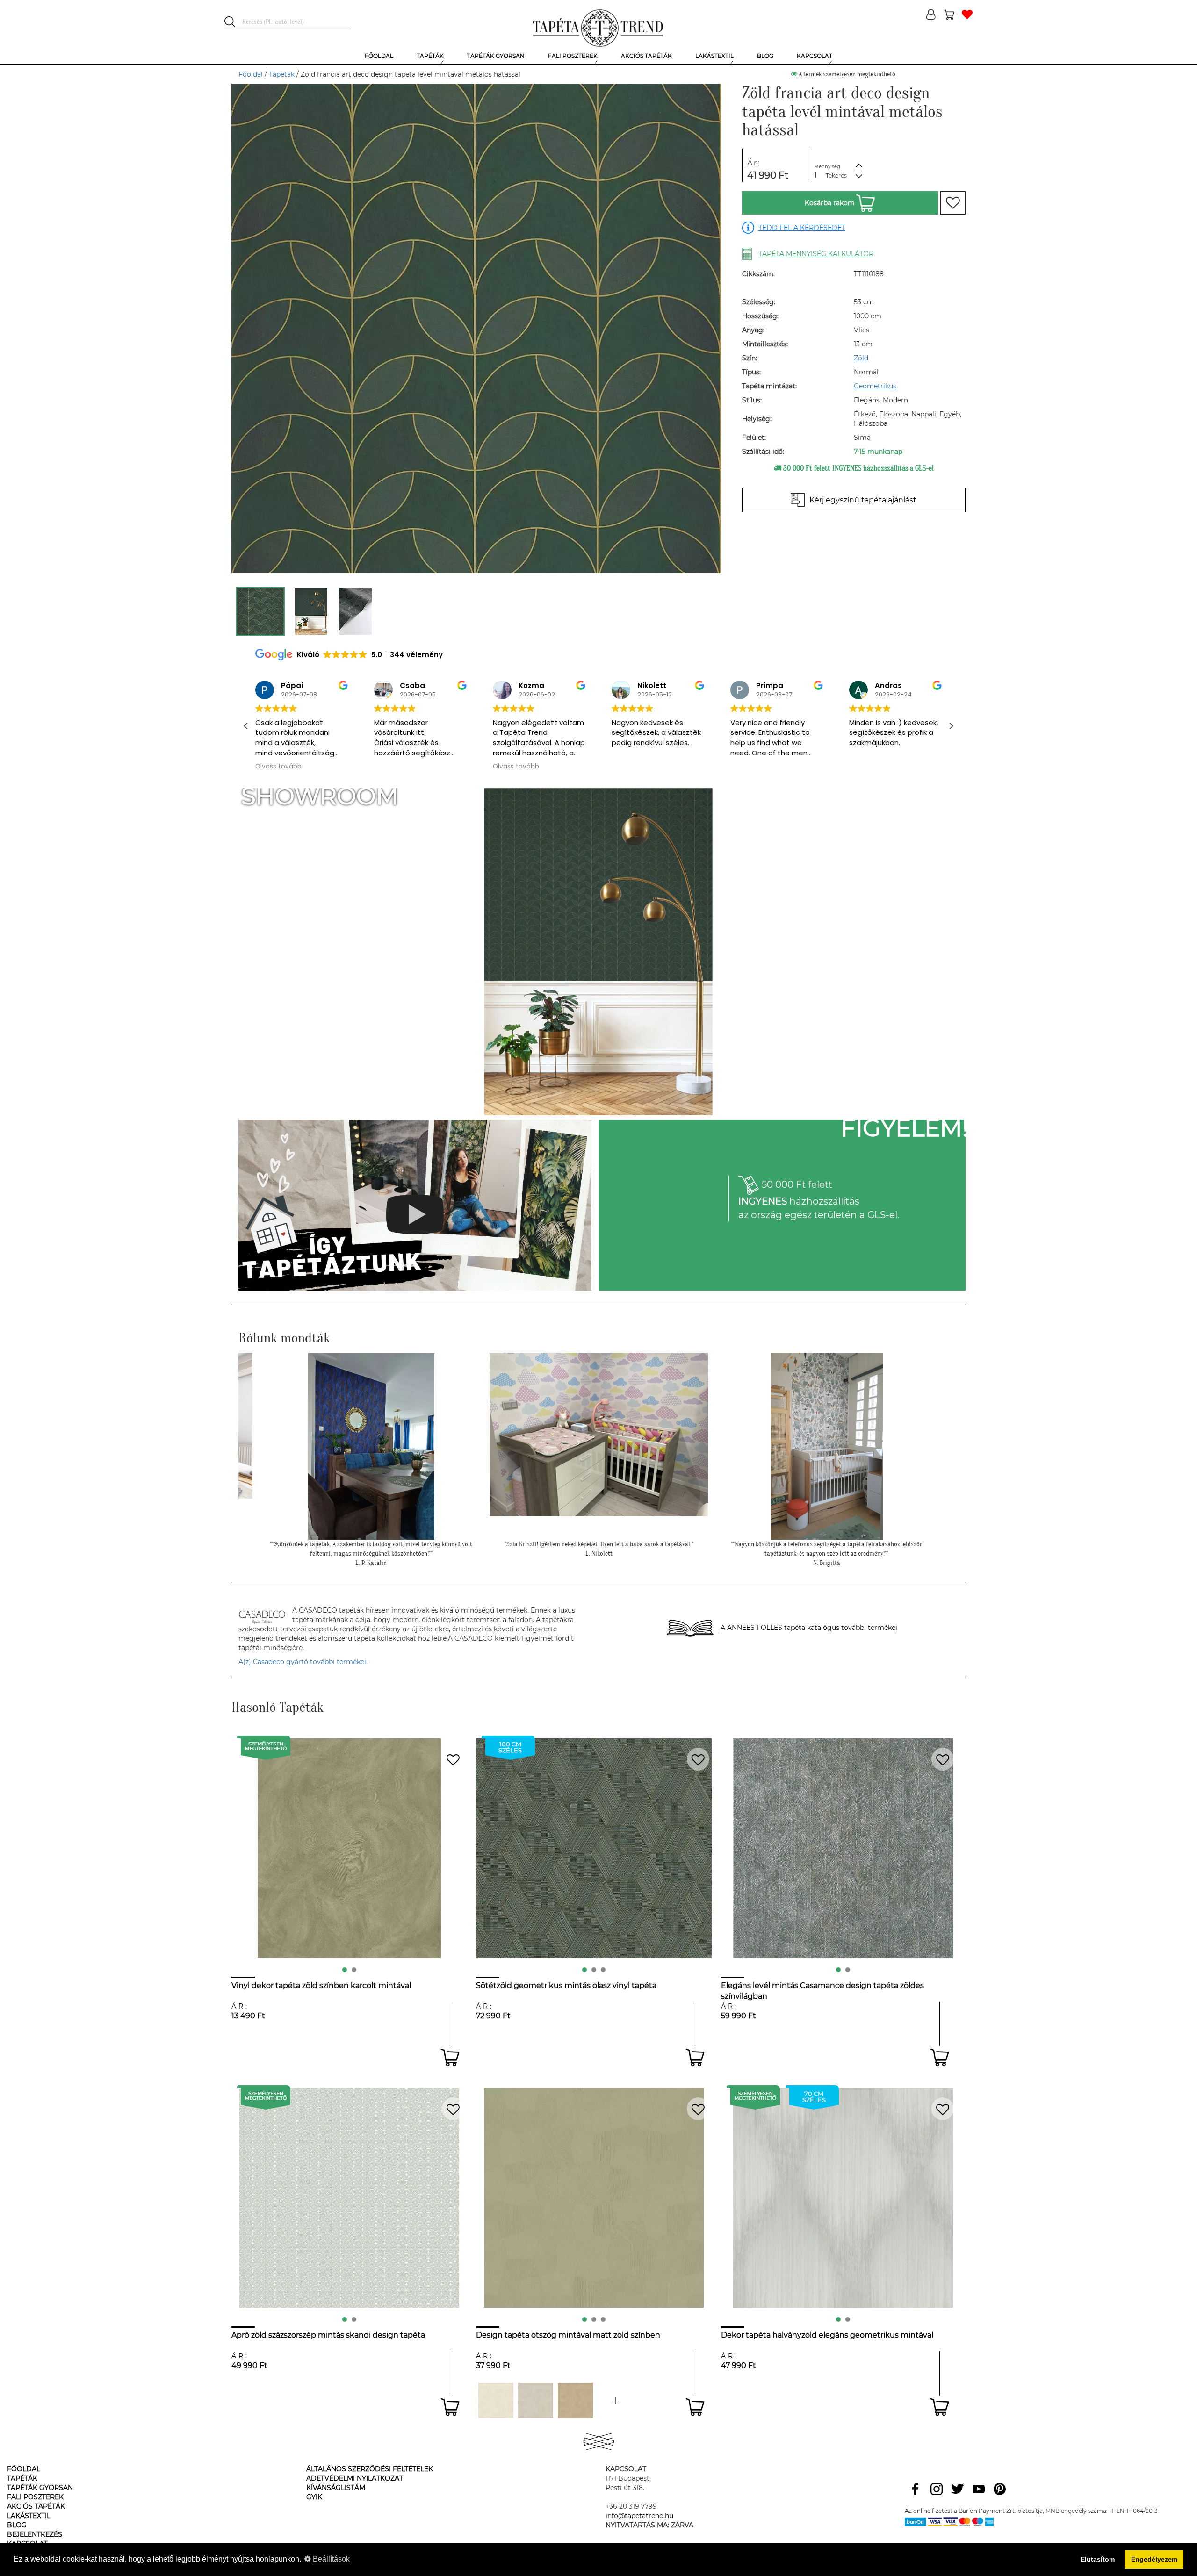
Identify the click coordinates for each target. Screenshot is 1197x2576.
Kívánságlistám (336, 2488)
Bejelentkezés (35, 2534)
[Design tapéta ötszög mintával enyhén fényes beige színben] (575, 2400)
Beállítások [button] (330, 2559)
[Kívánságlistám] (967, 15)
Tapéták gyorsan (40, 2488)
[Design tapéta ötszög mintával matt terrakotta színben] (615, 2400)
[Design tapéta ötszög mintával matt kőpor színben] (536, 2400)
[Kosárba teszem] (450, 2057)
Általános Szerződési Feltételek (370, 2469)
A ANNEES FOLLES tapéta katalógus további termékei (809, 1628)
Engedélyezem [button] (1154, 2559)
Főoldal (251, 74)
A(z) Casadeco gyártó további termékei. (303, 1662)
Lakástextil (29, 2516)
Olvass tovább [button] (397, 767)
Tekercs (836, 176)
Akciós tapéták (36, 2506)
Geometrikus (875, 386)
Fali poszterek (35, 2497)
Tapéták (282, 74)
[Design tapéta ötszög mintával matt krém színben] (496, 2400)
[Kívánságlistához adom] (953, 203)
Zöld (861, 358)
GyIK (314, 2497)
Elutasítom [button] (1098, 2559)
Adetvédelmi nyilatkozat (355, 2478)
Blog (17, 2525)
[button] (951, 726)
